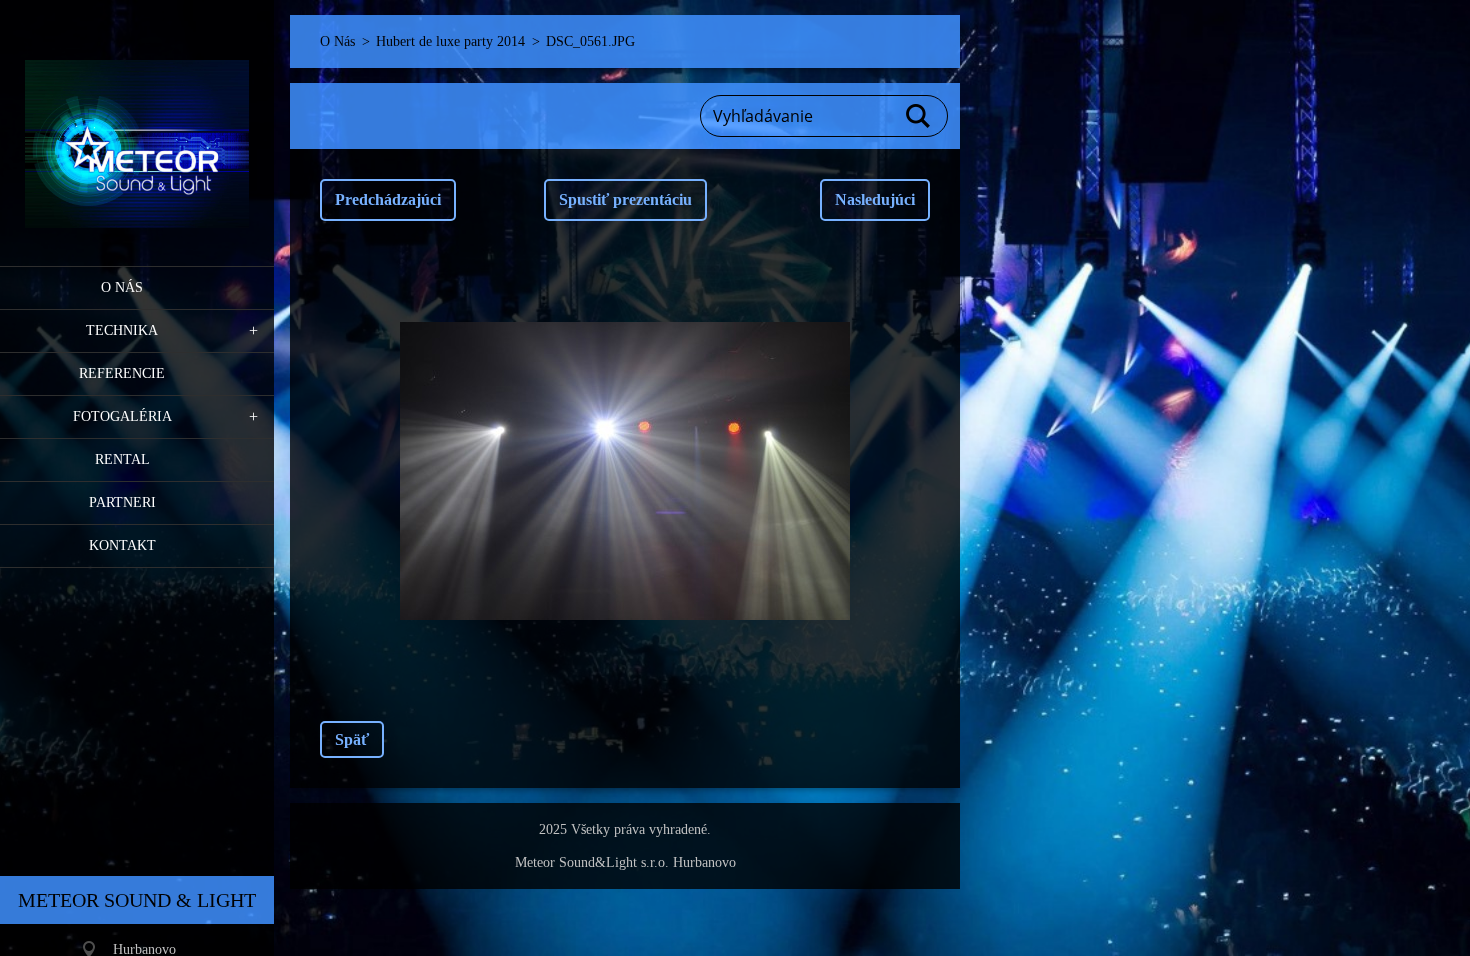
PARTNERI (122, 502)
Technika (122, 330)
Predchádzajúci (388, 199)
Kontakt (122, 545)
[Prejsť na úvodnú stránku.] (137, 120)
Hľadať (919, 116)
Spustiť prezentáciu (625, 199)
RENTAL (122, 459)
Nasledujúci (875, 199)
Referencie (122, 373)
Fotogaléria (122, 416)
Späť (352, 739)
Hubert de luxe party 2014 (450, 41)
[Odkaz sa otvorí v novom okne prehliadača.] (625, 471)
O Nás (122, 287)
